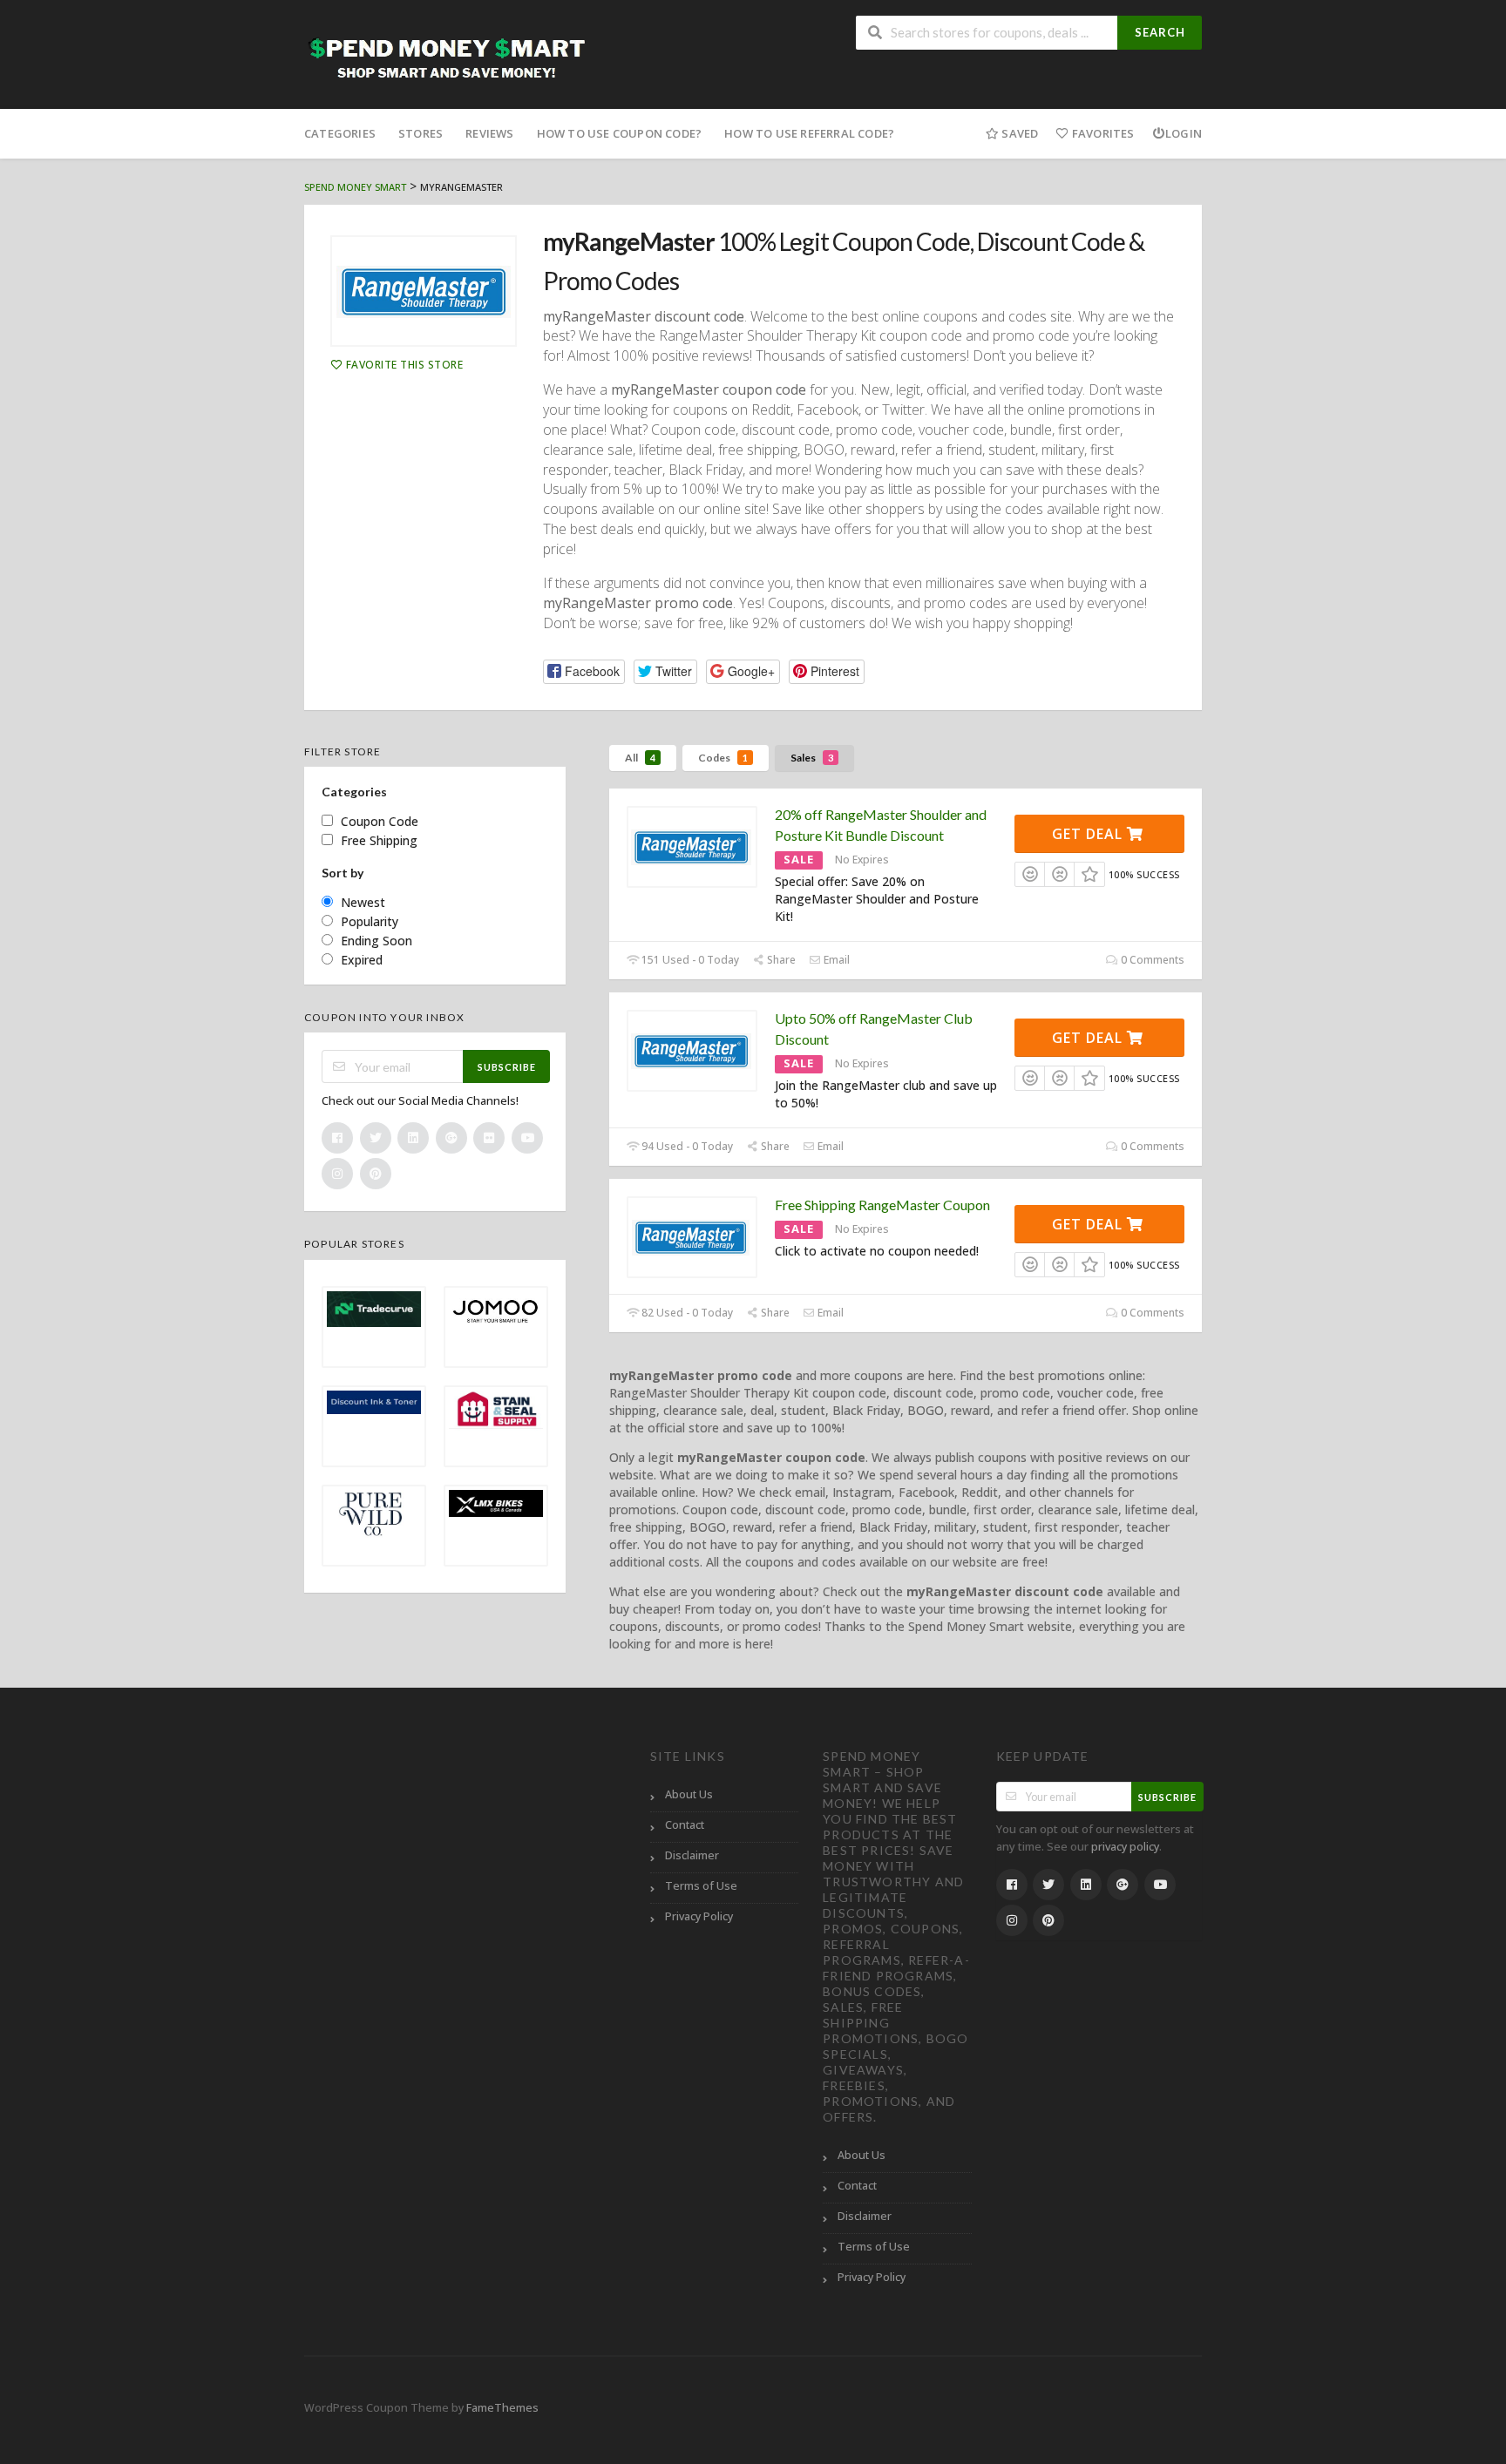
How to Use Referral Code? (809, 133)
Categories (340, 133)
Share (780, 960)
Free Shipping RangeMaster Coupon (882, 1205)
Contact (685, 1825)
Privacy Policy (699, 1916)
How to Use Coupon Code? (620, 133)
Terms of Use (701, 1886)
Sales (812, 758)
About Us (689, 1794)
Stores (421, 133)
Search (1160, 32)
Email (835, 960)
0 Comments (1151, 960)
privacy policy (1125, 1847)
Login (1184, 133)
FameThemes (502, 2408)
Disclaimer (692, 1855)
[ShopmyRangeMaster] (424, 291)
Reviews (489, 133)
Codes (723, 758)
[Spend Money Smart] (449, 56)
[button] (584, 671)
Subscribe (507, 1067)
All (640, 758)
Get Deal (1089, 834)
